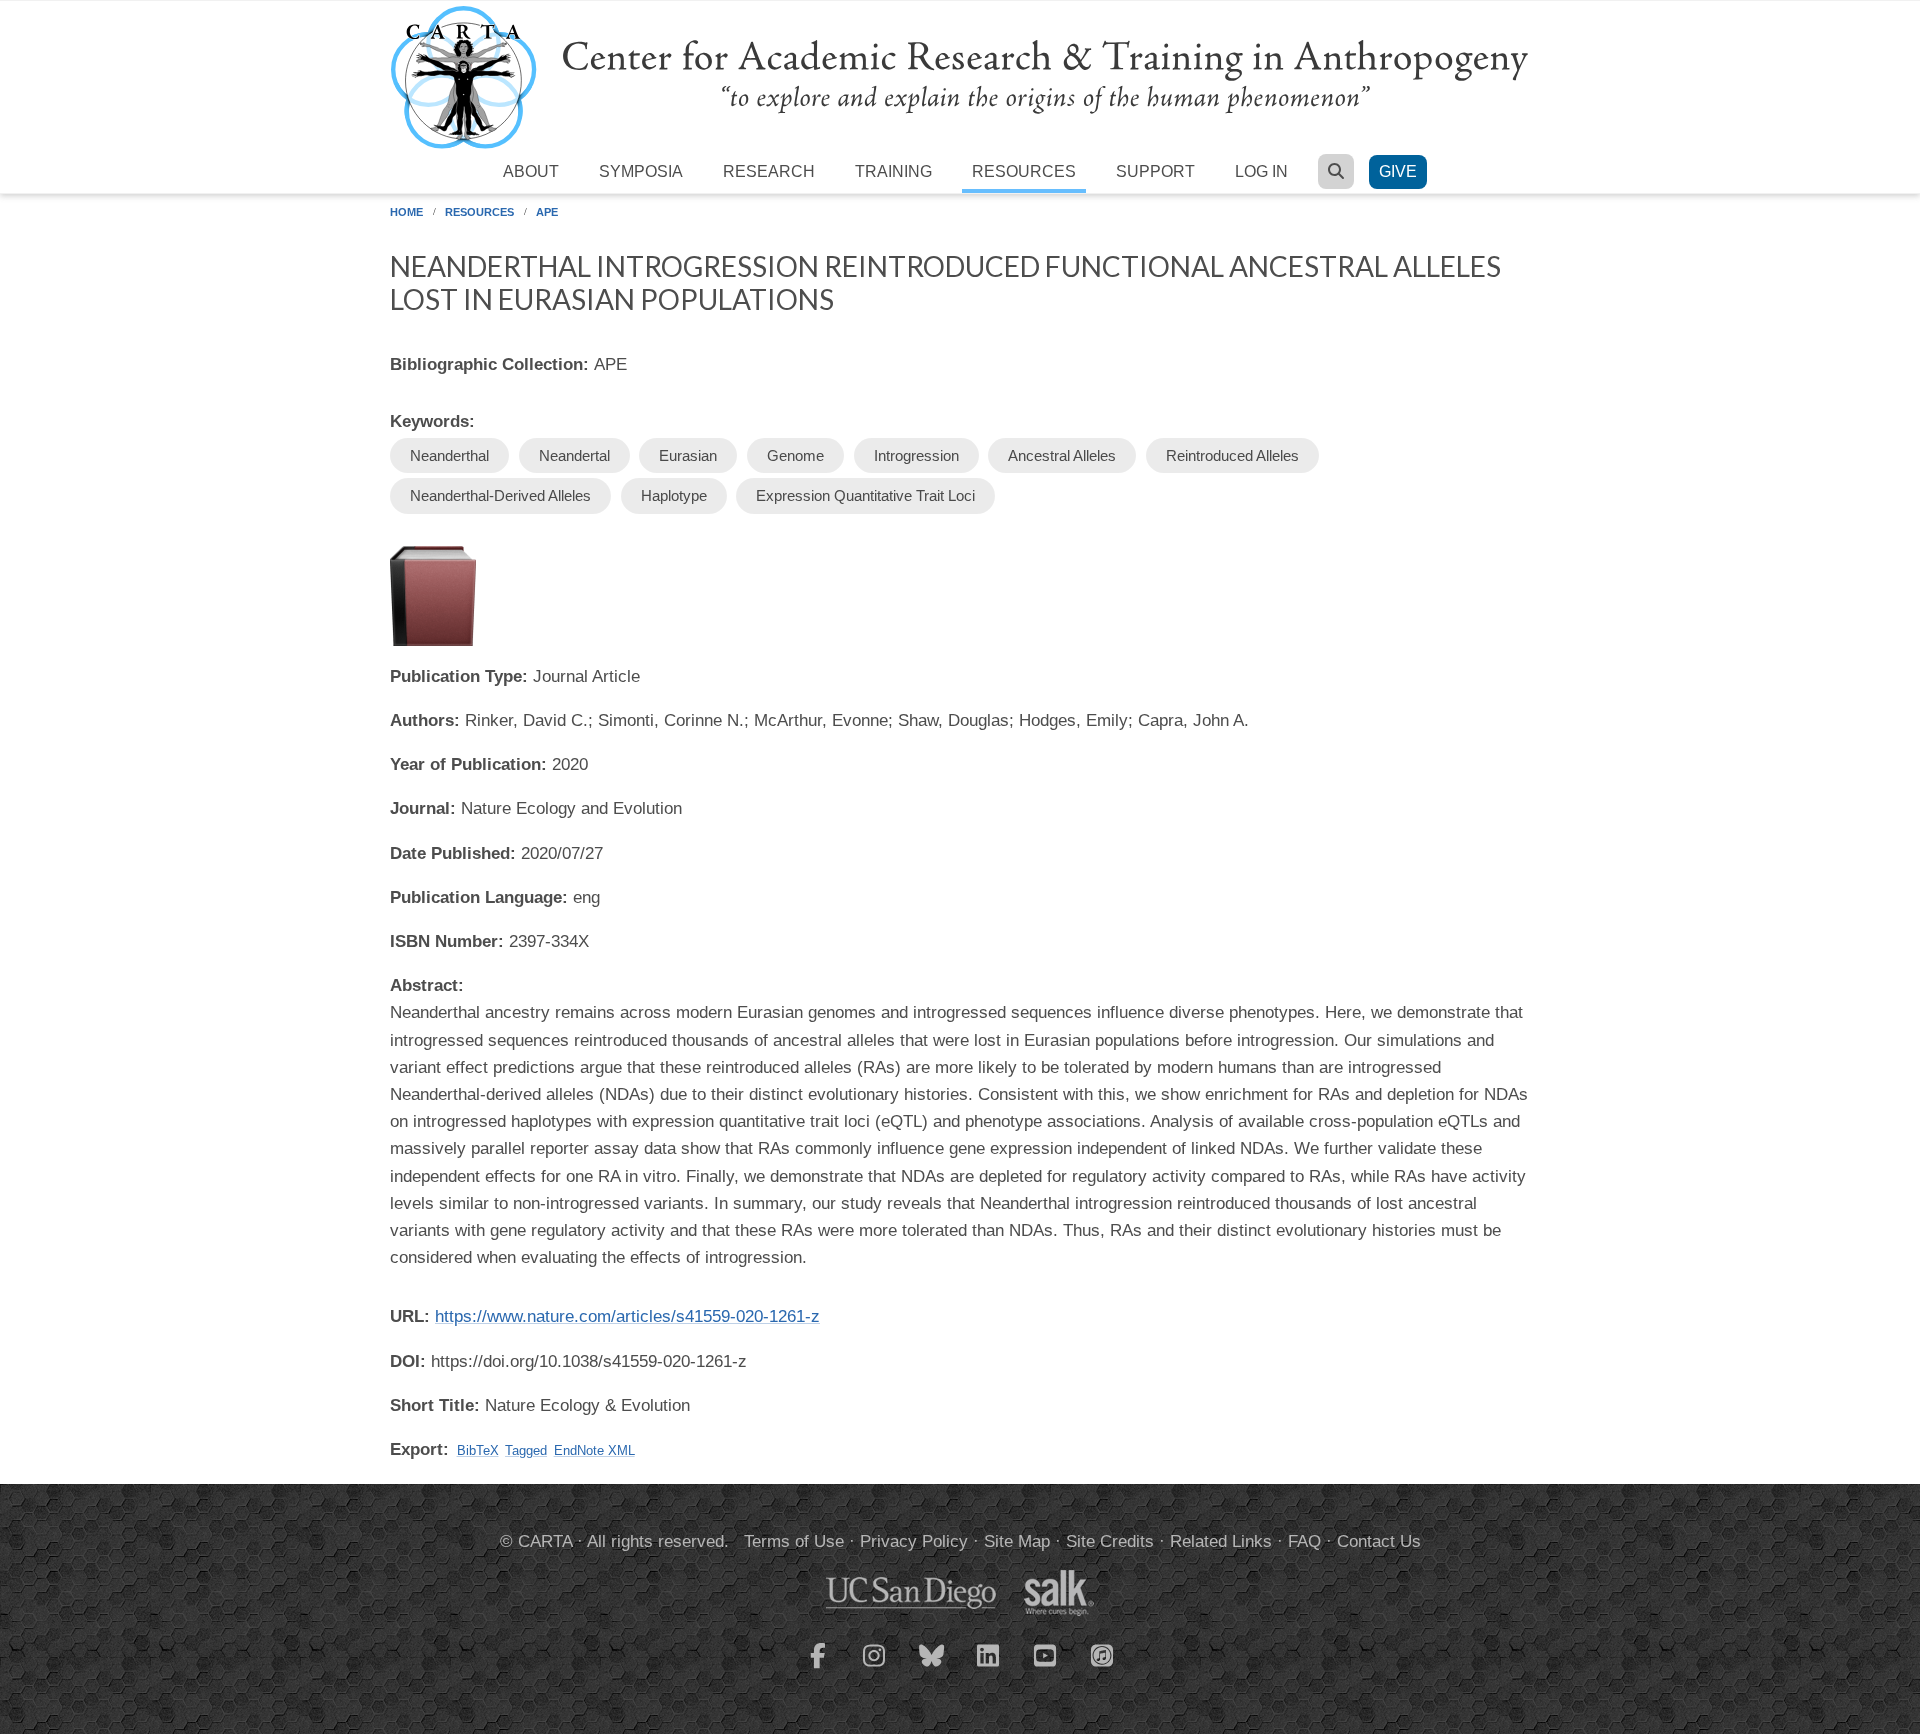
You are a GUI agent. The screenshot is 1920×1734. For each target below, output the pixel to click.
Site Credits (1110, 1541)
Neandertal (574, 455)
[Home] (960, 76)
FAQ (1304, 1541)
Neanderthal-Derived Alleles (500, 495)
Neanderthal (449, 455)
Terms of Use (794, 1541)
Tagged (526, 1450)
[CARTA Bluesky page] (932, 1668)
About (531, 171)
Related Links (1221, 1541)
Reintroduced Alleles (1232, 455)
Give (1398, 171)
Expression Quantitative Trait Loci (865, 495)
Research (769, 171)
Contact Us (1379, 1541)
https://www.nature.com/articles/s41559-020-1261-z (627, 1316)
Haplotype (674, 495)
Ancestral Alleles (1062, 455)
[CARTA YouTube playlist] (1046, 1668)
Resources (1024, 171)
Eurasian (688, 455)
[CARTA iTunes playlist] (1103, 1654)
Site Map (1017, 1541)
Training (893, 171)
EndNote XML (594, 1450)
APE (547, 212)
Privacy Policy (914, 1541)
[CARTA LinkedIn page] (989, 1668)
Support (1155, 171)
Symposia (641, 171)
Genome (795, 455)
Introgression (916, 455)
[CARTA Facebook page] (818, 1668)
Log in (1261, 171)
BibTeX (478, 1450)
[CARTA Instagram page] (875, 1668)
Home (406, 212)
